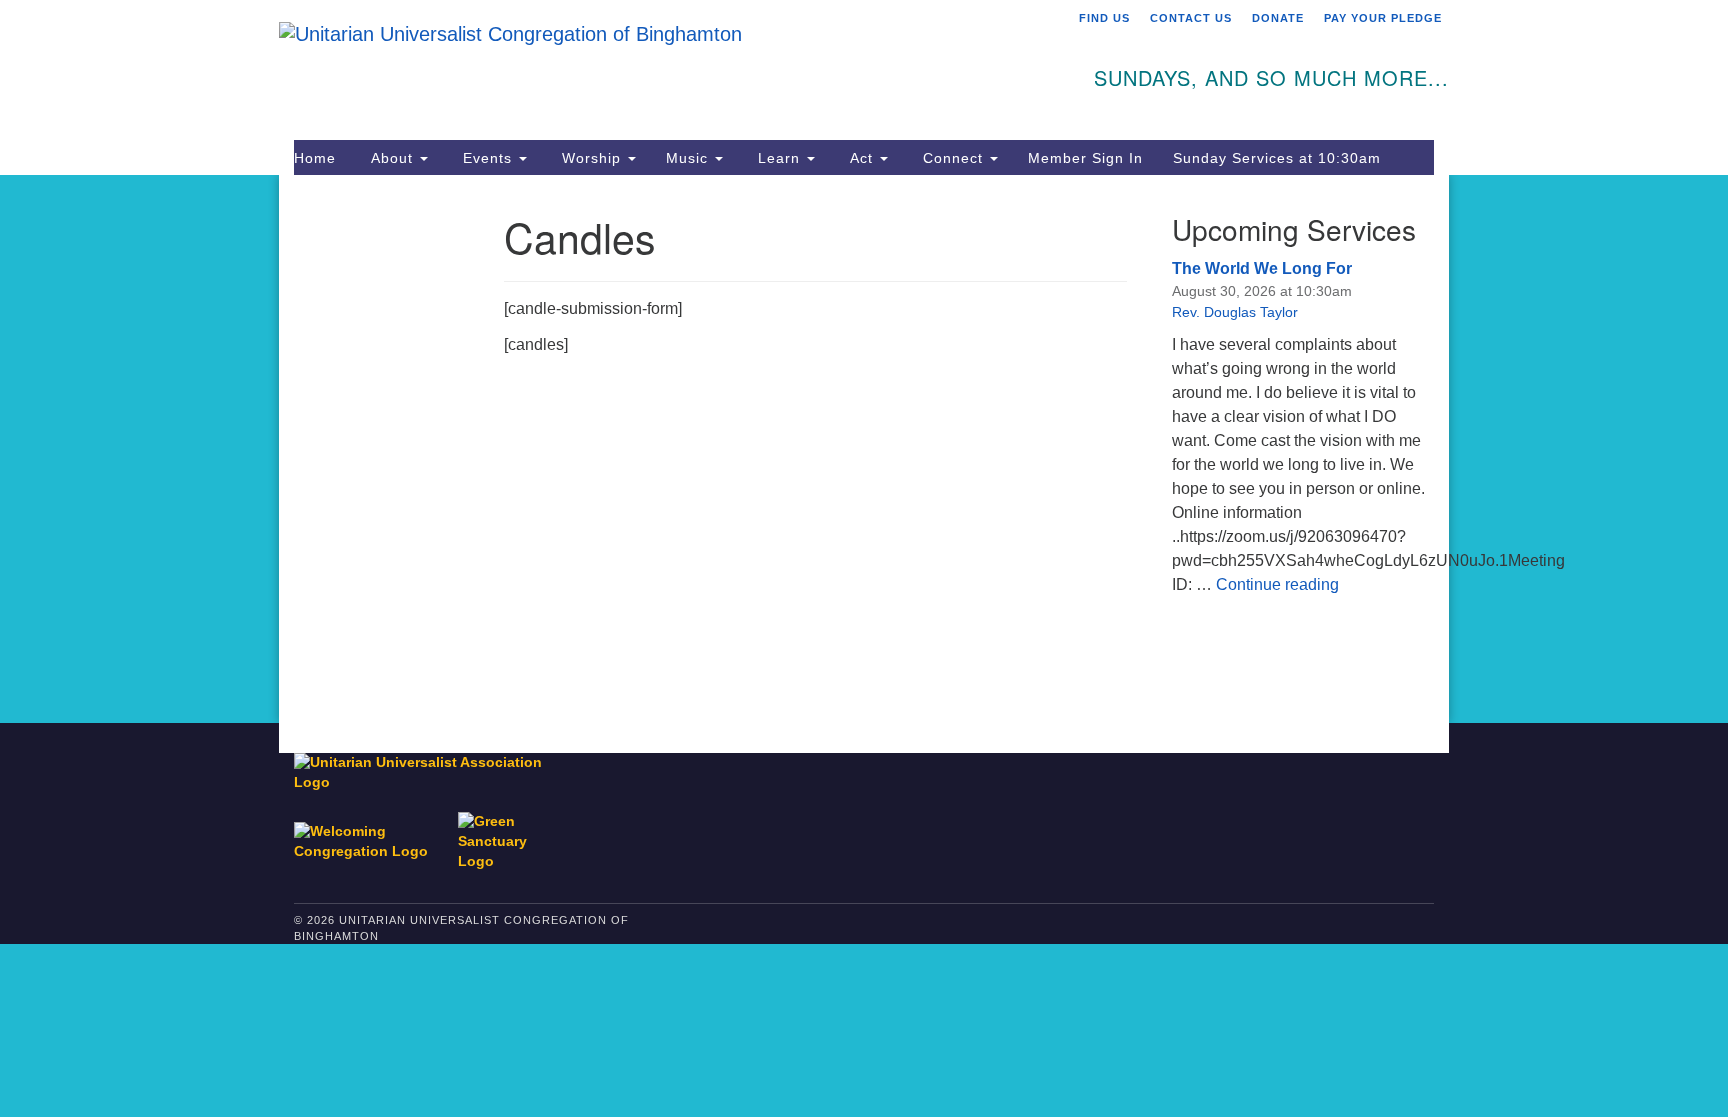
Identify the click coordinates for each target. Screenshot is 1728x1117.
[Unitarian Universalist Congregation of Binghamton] (620, 67)
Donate (1278, 18)
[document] (864, 449)
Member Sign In (1085, 158)
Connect (953, 158)
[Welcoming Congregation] (374, 832)
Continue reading (1277, 584)
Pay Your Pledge (1383, 18)
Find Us (1104, 18)
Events (487, 158)
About (392, 158)
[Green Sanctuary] (506, 832)
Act (861, 158)
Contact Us (1191, 18)
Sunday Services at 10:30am (1277, 158)
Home (315, 158)
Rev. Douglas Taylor (1235, 312)
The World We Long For (1262, 268)
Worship (591, 158)
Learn (779, 158)
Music (689, 158)
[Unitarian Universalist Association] (428, 772)
